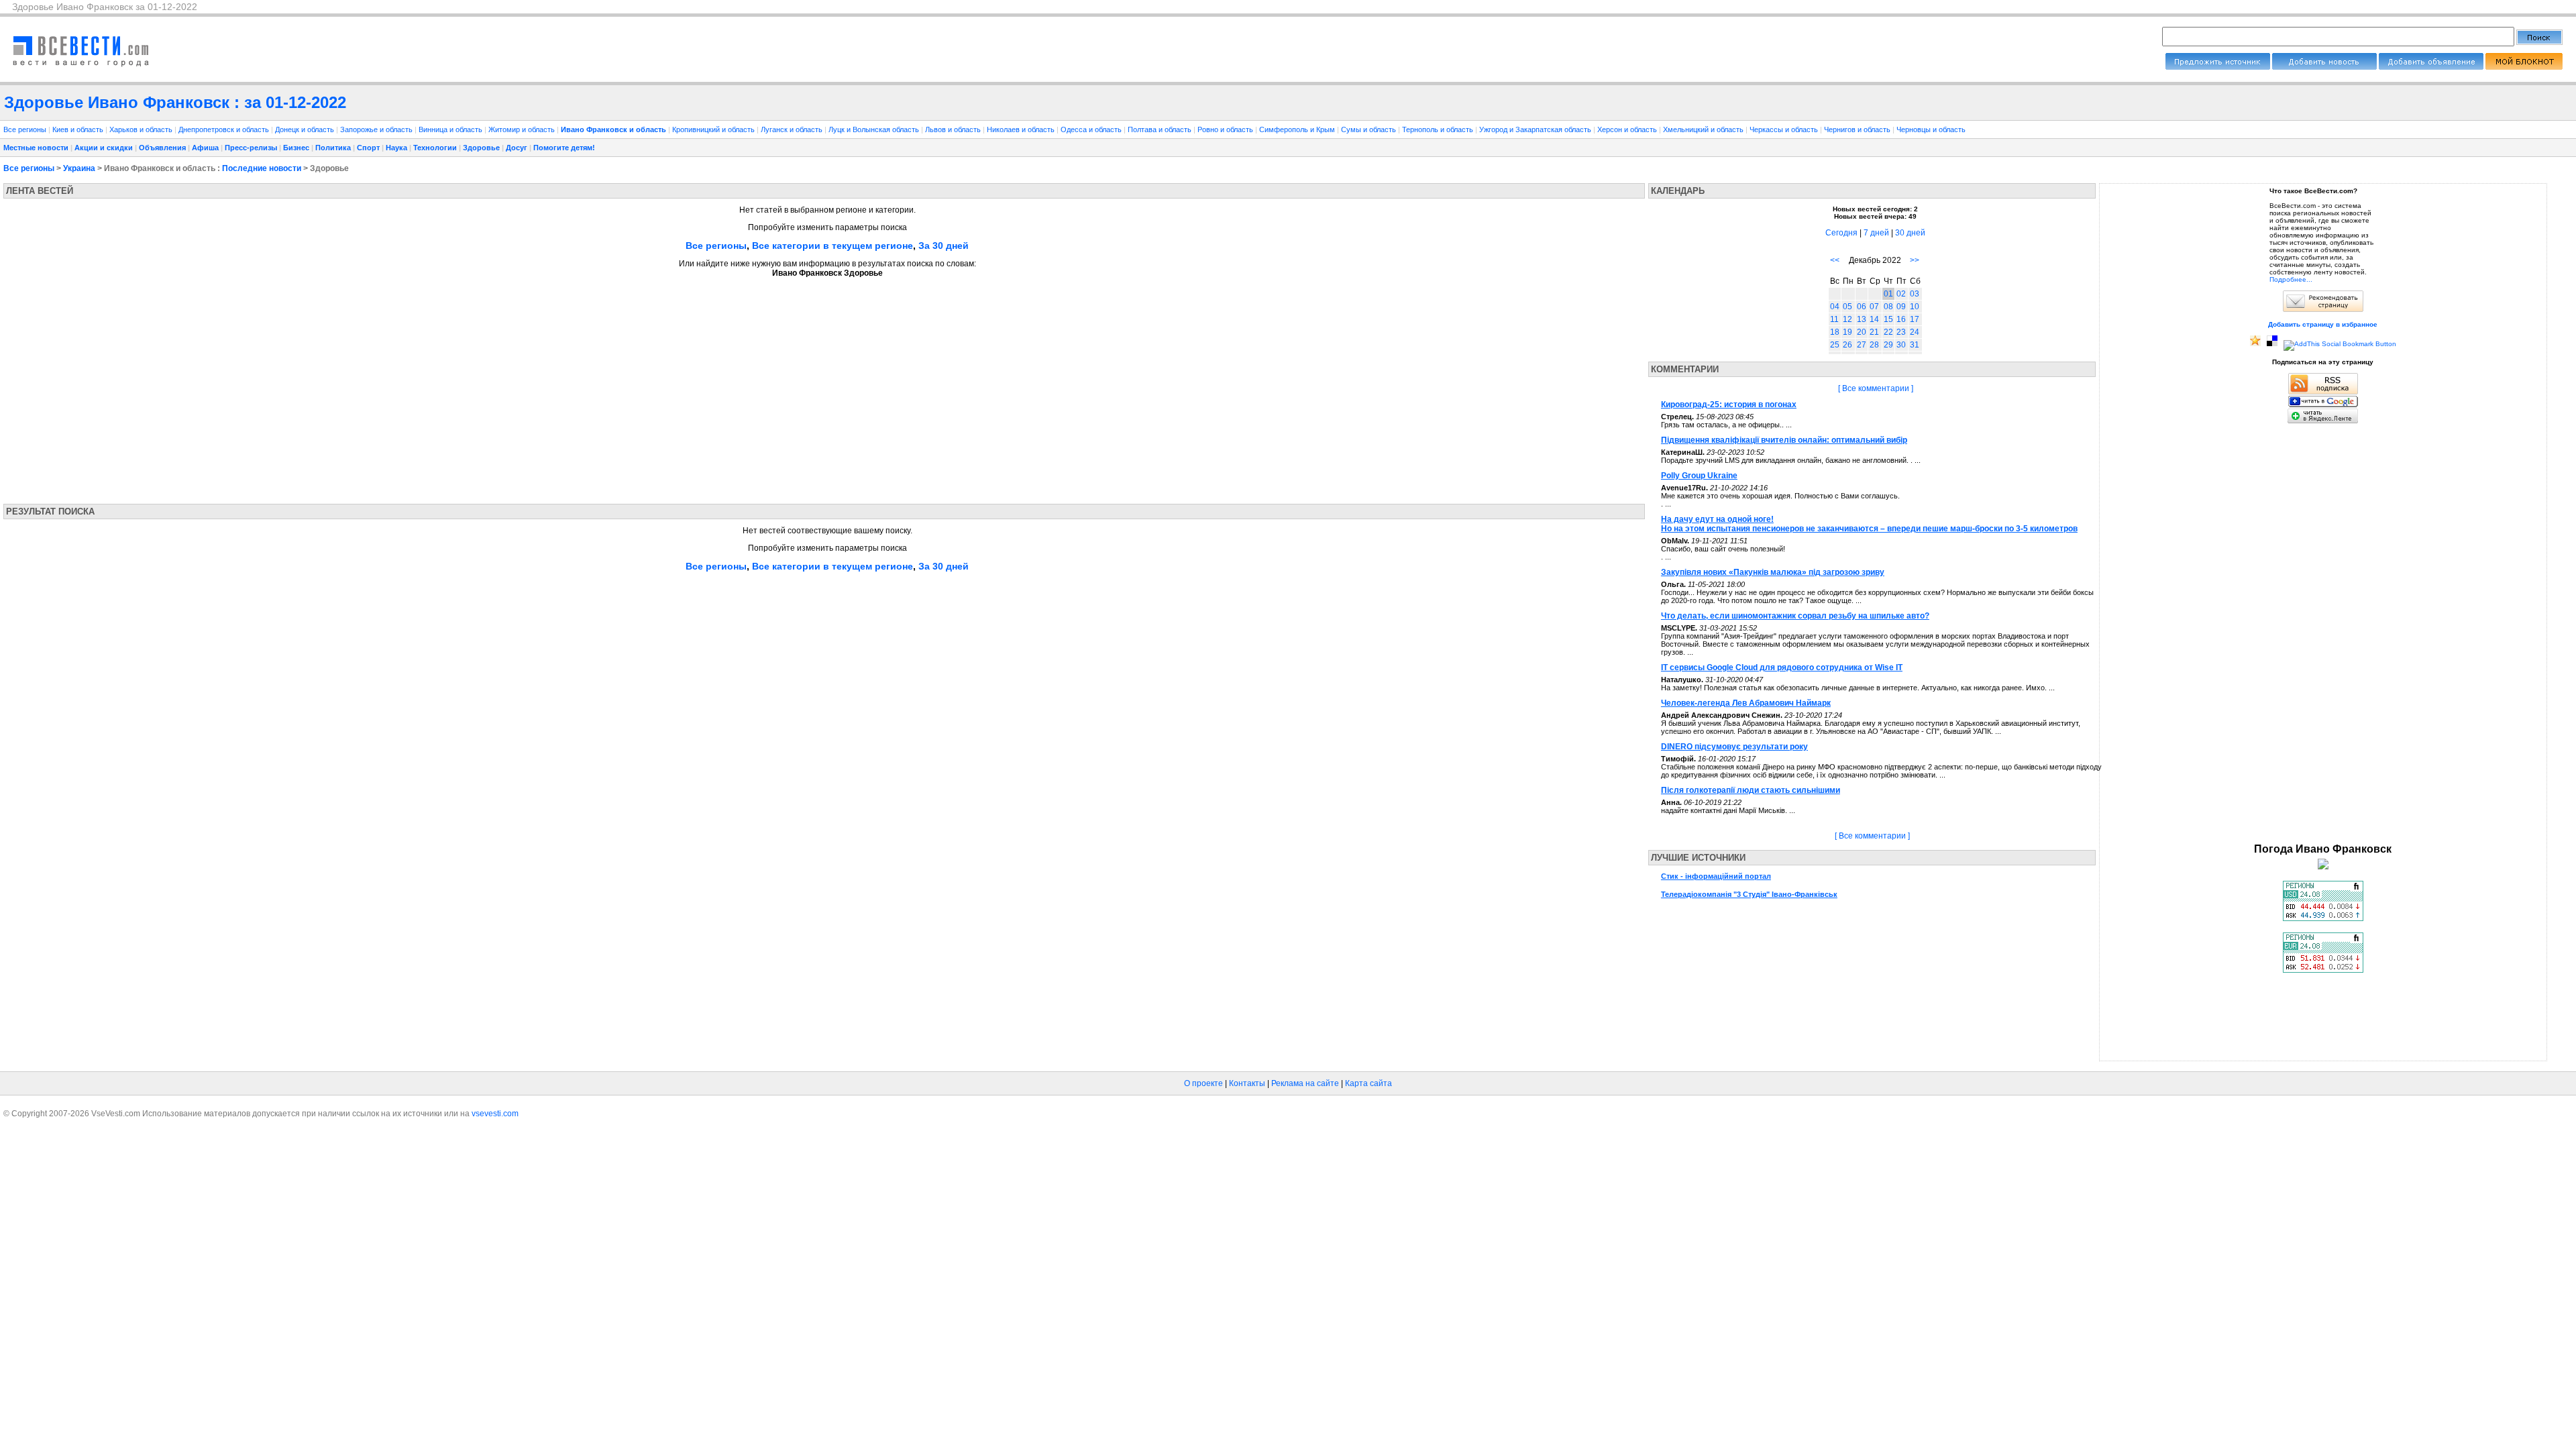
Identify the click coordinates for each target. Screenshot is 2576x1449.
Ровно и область (1226, 129)
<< (1835, 260)
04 (1835, 307)
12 (1847, 319)
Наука (396, 148)
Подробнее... (2291, 279)
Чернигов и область (1858, 129)
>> (1915, 260)
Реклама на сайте (1305, 1083)
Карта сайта (1368, 1083)
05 (1847, 307)
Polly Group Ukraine (1699, 476)
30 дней (1910, 233)
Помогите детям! (564, 148)
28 (1874, 345)
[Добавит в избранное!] (2255, 344)
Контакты (1247, 1083)
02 (1901, 294)
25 (1835, 345)
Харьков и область (142, 129)
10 (1915, 307)
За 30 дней (944, 246)
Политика (333, 148)
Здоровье (481, 148)
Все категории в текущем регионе (833, 246)
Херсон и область (1628, 129)
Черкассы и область (1785, 129)
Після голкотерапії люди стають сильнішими (1751, 790)
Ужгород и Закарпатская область (1536, 129)
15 (1888, 319)
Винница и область (451, 129)
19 (1847, 332)
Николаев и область (1022, 129)
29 (1888, 345)
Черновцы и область (1931, 129)
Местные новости (36, 148)
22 (1888, 332)
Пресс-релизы (251, 148)
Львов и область (954, 129)
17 (1915, 319)
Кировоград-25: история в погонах (1729, 405)
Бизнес (296, 148)
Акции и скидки (104, 148)
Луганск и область (793, 129)
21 (1874, 332)
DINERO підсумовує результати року (1734, 747)
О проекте (1203, 1083)
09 (1901, 307)
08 (1888, 307)
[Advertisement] (129, 386)
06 (1862, 307)
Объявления (162, 148)
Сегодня (1841, 233)
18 (1835, 332)
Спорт (368, 148)
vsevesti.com (495, 1114)
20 (1862, 332)
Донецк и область (306, 129)
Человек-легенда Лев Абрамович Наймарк (1746, 703)
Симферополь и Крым (1298, 129)
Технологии (435, 148)
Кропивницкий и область (714, 129)
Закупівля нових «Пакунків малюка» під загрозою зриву (1773, 572)
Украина (79, 168)
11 (1834, 319)
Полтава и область (1161, 129)
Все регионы (25, 129)
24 (1915, 332)
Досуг (517, 148)
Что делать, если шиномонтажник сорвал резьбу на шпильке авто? (1795, 616)
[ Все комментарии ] (1876, 388)
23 (1901, 332)
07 (1874, 307)
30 (1901, 345)
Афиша (205, 148)
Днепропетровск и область (225, 129)
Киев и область (79, 129)
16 (1901, 319)
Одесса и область (1092, 129)
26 (1847, 345)
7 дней (1876, 233)
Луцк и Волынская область (875, 129)
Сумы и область (1370, 129)
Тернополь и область (1439, 129)
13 (1862, 319)
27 (1862, 345)
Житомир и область (523, 129)
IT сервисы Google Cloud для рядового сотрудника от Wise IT (1782, 667)
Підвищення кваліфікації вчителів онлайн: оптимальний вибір (1784, 440)
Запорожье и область (377, 129)
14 (1874, 319)
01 (1888, 294)
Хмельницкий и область (1704, 129)
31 (1915, 345)
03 (1915, 294)
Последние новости (262, 168)
